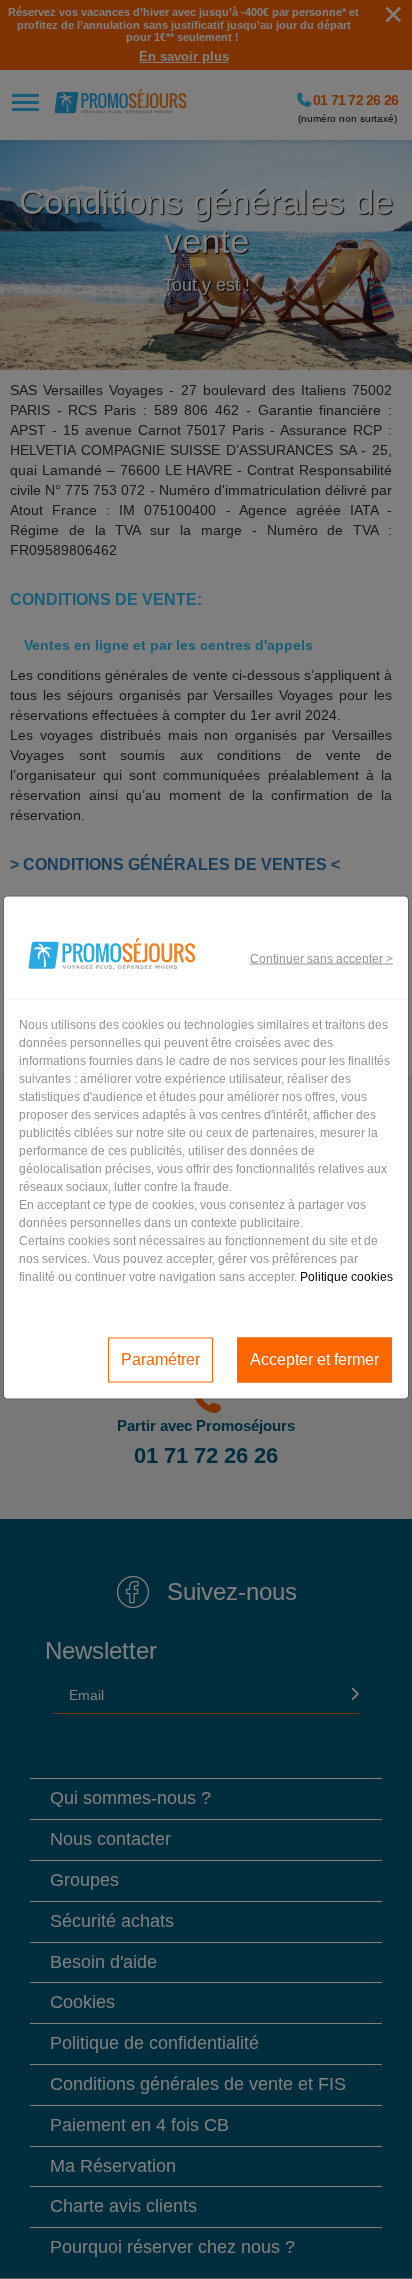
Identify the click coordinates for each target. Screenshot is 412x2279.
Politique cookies (346, 1276)
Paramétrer (160, 1359)
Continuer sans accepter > (321, 959)
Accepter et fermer (314, 1359)
